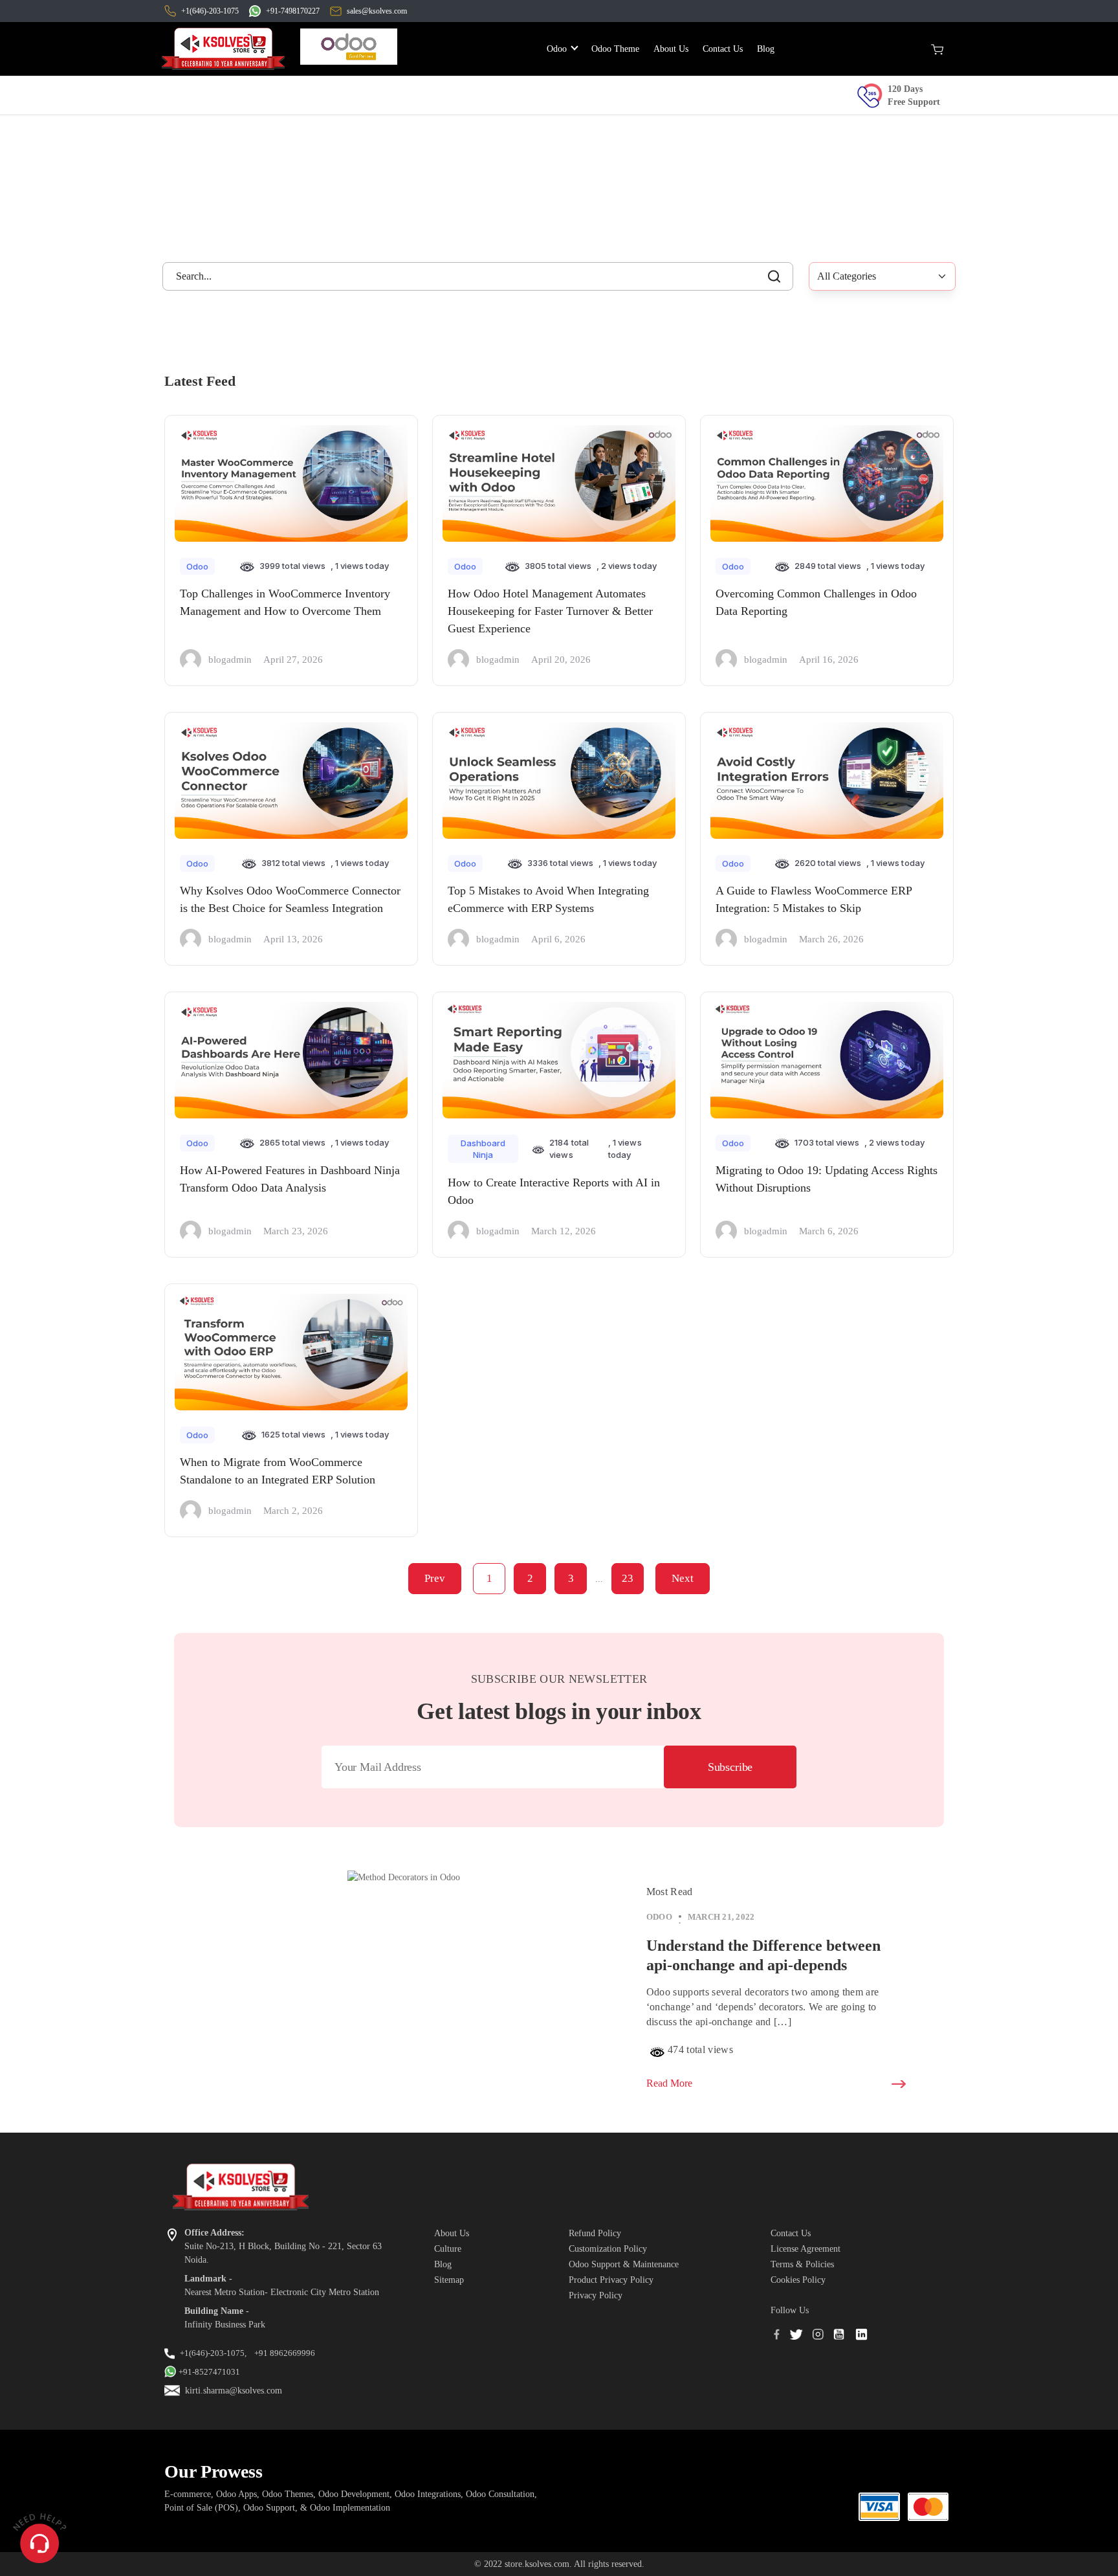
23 (628, 1578)
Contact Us (723, 49)
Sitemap (449, 2280)
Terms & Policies (802, 2264)
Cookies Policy (798, 2280)
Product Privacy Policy (611, 2280)
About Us (671, 49)
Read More (669, 2083)
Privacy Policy (596, 2295)
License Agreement (806, 2249)
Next (683, 1578)
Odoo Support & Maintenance (624, 2264)
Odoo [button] (558, 49)
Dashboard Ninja (483, 1149)
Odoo (197, 566)
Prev (435, 1578)
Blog (766, 49)
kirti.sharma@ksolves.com (234, 2391)
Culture (448, 2249)
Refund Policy (595, 2233)
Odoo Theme (618, 49)
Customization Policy (608, 2249)
